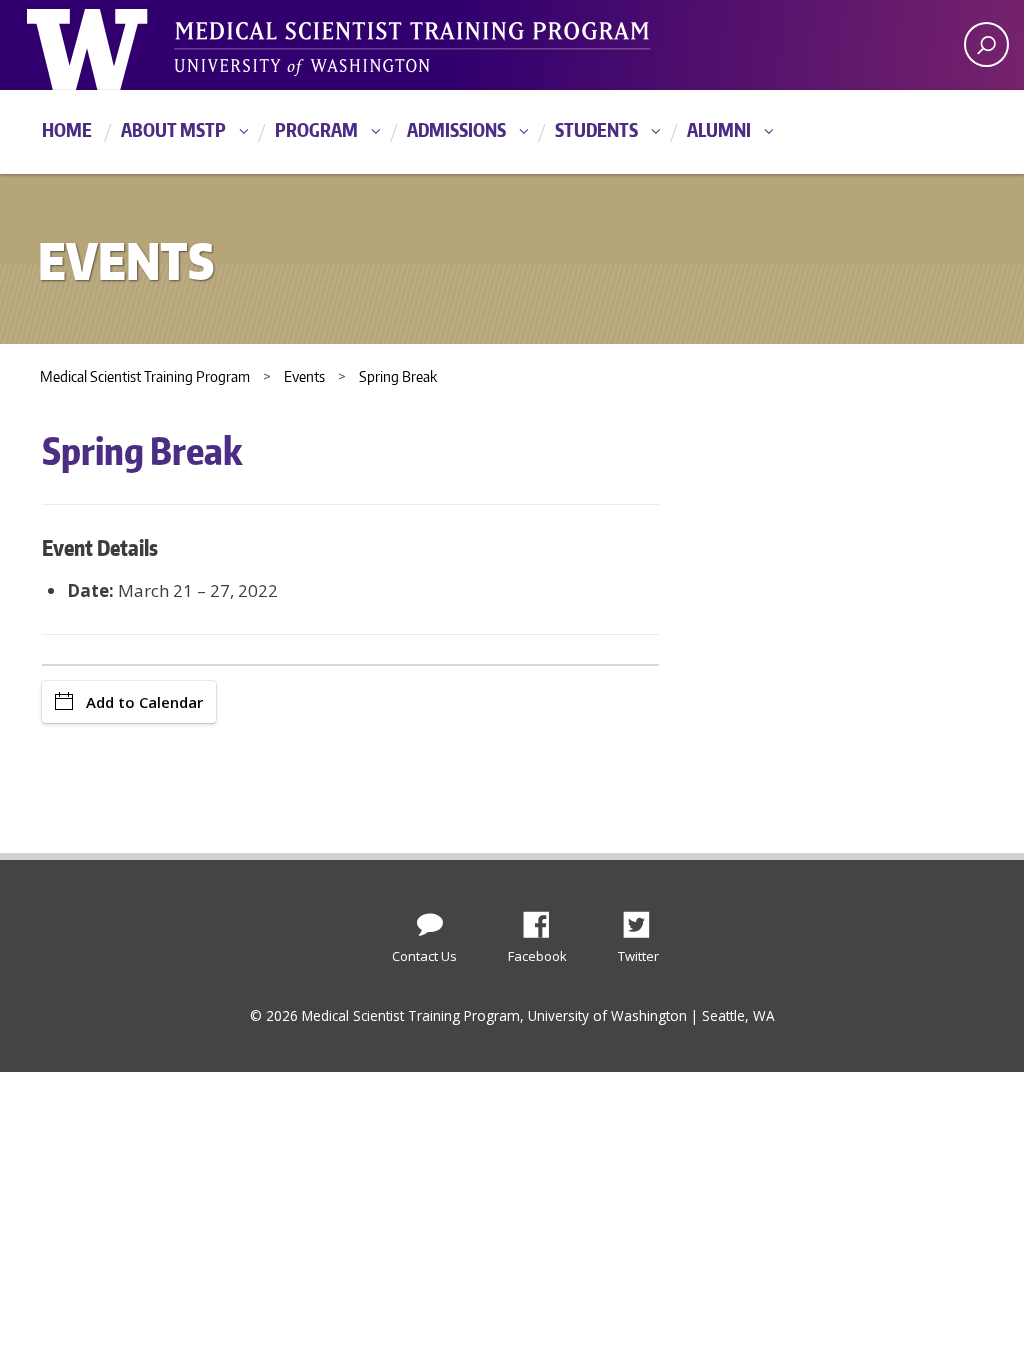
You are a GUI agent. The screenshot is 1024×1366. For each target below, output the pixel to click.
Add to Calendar (144, 702)
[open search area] (986, 44)
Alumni (719, 129)
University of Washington (108, 45)
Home (67, 129)
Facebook (544, 919)
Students (596, 129)
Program (316, 129)
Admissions (456, 129)
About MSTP (173, 129)
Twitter (644, 919)
